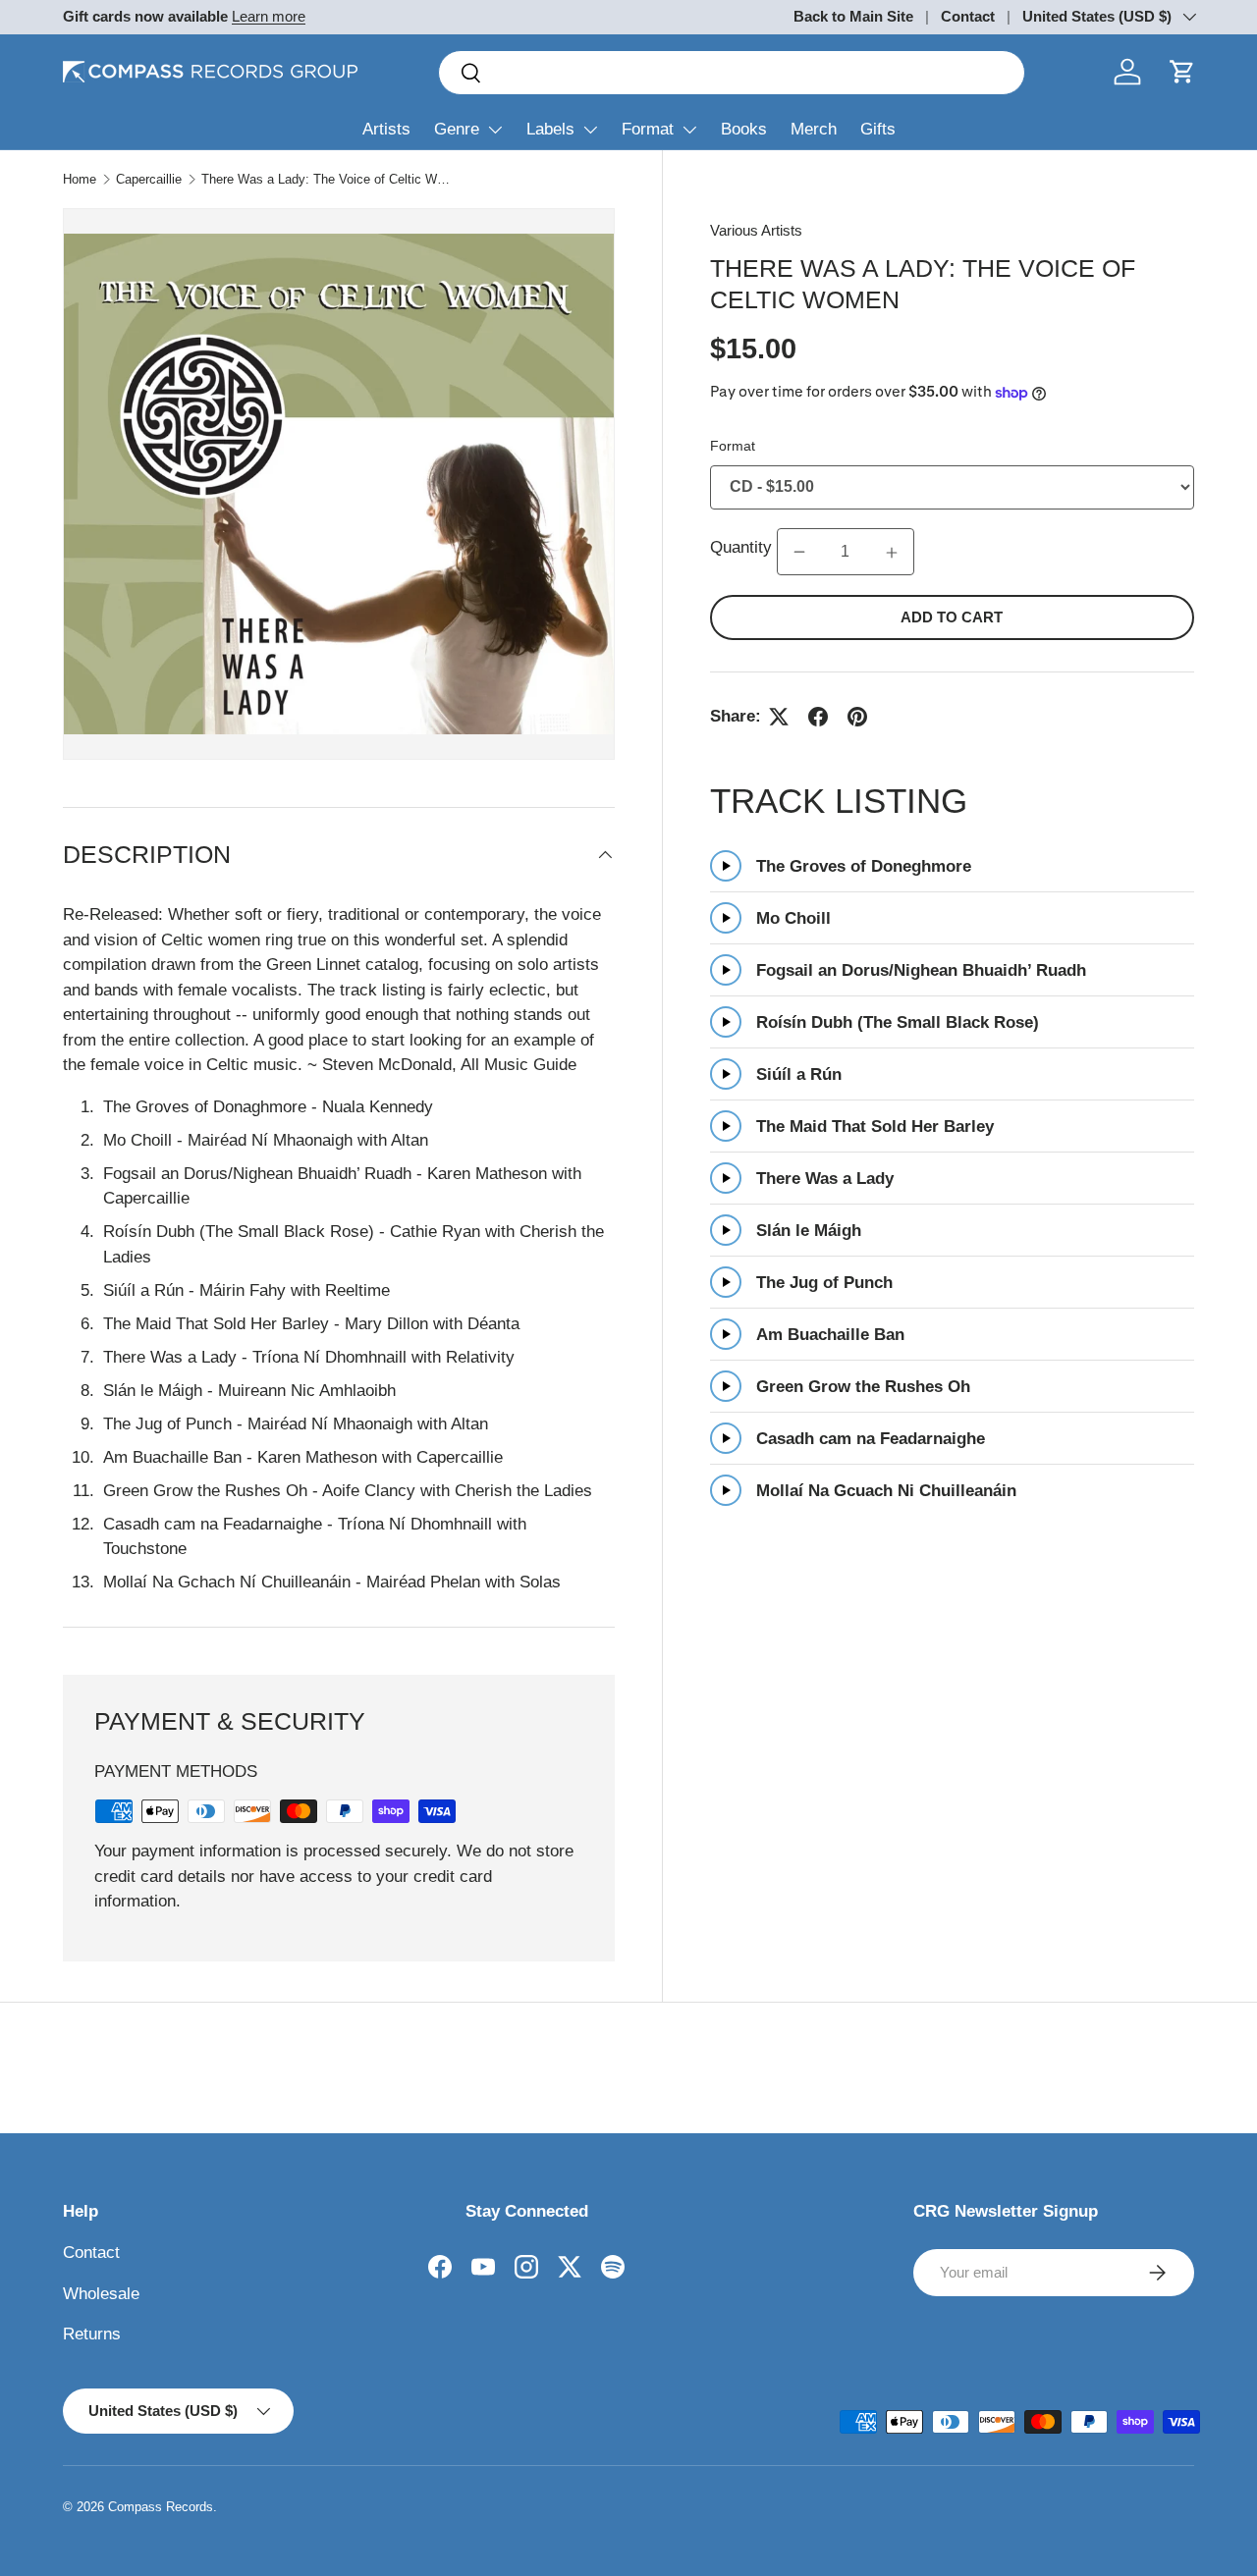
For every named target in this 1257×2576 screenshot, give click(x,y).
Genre (457, 129)
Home (80, 179)
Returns (92, 2334)
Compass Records (161, 2507)
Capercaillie (149, 179)
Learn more (269, 16)
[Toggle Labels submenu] (590, 130)
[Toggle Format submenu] (689, 130)
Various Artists (756, 230)
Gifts (878, 129)
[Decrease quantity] (799, 553)
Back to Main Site (853, 16)
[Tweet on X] (779, 717)
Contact (968, 16)
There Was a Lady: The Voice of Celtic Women (327, 179)
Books (744, 129)
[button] (1182, 72)
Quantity (741, 548)
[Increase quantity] (892, 553)
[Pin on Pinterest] (857, 717)
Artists (386, 129)
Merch (814, 129)
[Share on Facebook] (818, 717)
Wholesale (101, 2294)
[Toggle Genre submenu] (495, 130)
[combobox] (732, 73)
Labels (550, 129)
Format (648, 129)
